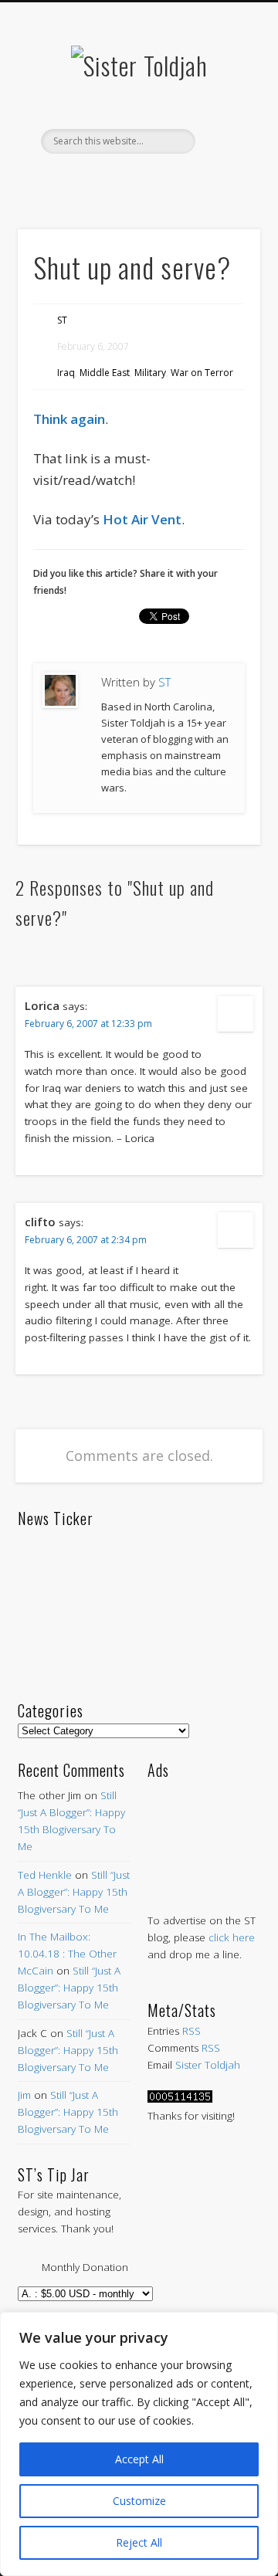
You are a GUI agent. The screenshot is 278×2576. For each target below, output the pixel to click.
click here (232, 1937)
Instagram (202, 180)
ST (62, 320)
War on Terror (202, 373)
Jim (24, 2095)
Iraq (66, 373)
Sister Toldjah (208, 2065)
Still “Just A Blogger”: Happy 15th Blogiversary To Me (74, 1892)
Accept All (139, 2459)
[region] (139, 2444)
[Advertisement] (204, 1830)
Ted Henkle (45, 1875)
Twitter (104, 180)
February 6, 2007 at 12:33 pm (88, 1024)
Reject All (139, 2542)
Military (150, 373)
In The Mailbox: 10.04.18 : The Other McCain (67, 1954)
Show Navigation (224, 138)
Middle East (105, 373)
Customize (139, 2501)
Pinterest (137, 180)
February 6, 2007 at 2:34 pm (86, 1240)
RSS (192, 2031)
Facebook (72, 180)
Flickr (169, 180)
